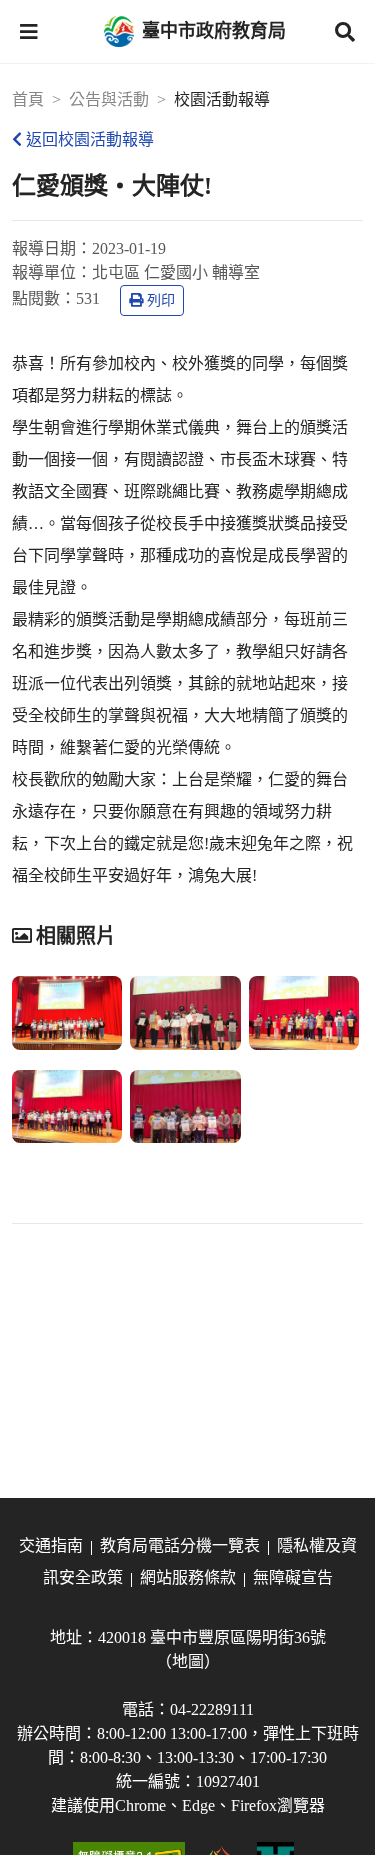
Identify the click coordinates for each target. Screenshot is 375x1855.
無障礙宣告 (293, 1577)
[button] (29, 32)
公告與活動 (109, 99)
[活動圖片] (67, 1013)
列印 (161, 300)
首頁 (28, 99)
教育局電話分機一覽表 (180, 1545)
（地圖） (188, 1661)
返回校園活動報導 (90, 139)
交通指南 (51, 1545)
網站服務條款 (188, 1577)
